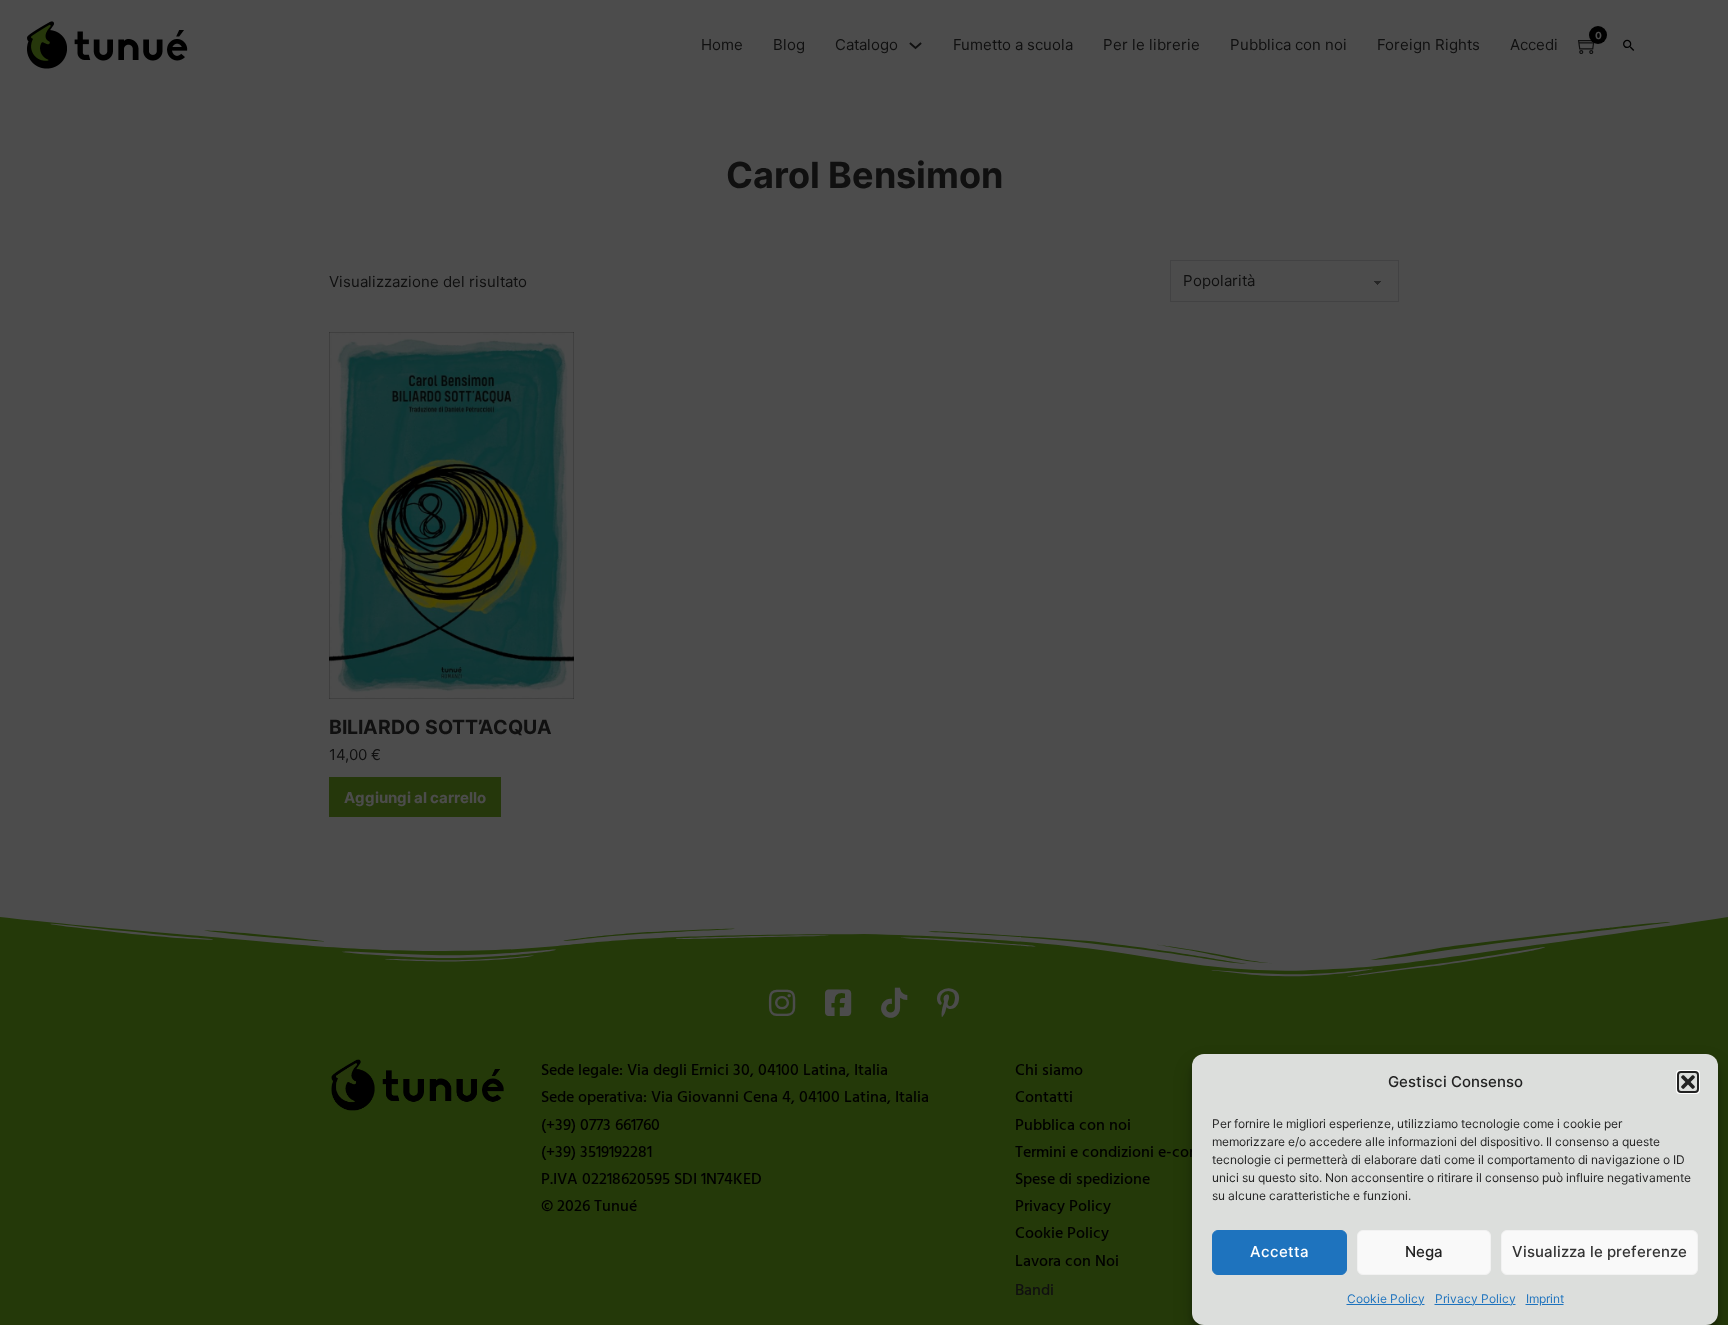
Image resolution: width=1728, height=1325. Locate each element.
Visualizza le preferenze (1599, 1251)
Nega (1424, 1251)
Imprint (1545, 1298)
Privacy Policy (1475, 1298)
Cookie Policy (1386, 1298)
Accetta (1279, 1251)
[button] (1688, 1082)
